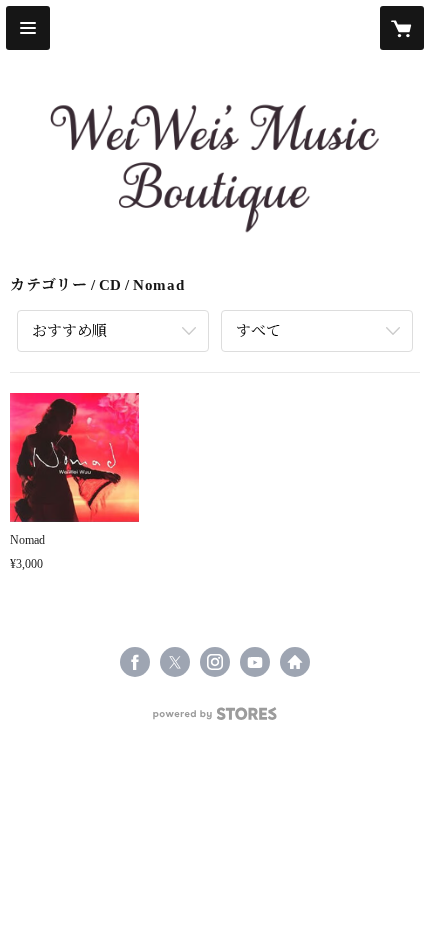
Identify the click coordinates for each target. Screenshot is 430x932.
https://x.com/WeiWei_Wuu (175, 662)
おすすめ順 (69, 331)
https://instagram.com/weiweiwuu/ (215, 662)
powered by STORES (215, 719)
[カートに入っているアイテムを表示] (402, 28)
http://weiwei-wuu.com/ (295, 662)
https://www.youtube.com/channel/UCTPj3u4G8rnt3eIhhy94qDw (255, 662)
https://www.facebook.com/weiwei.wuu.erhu (135, 662)
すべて (258, 331)
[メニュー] (28, 28)
